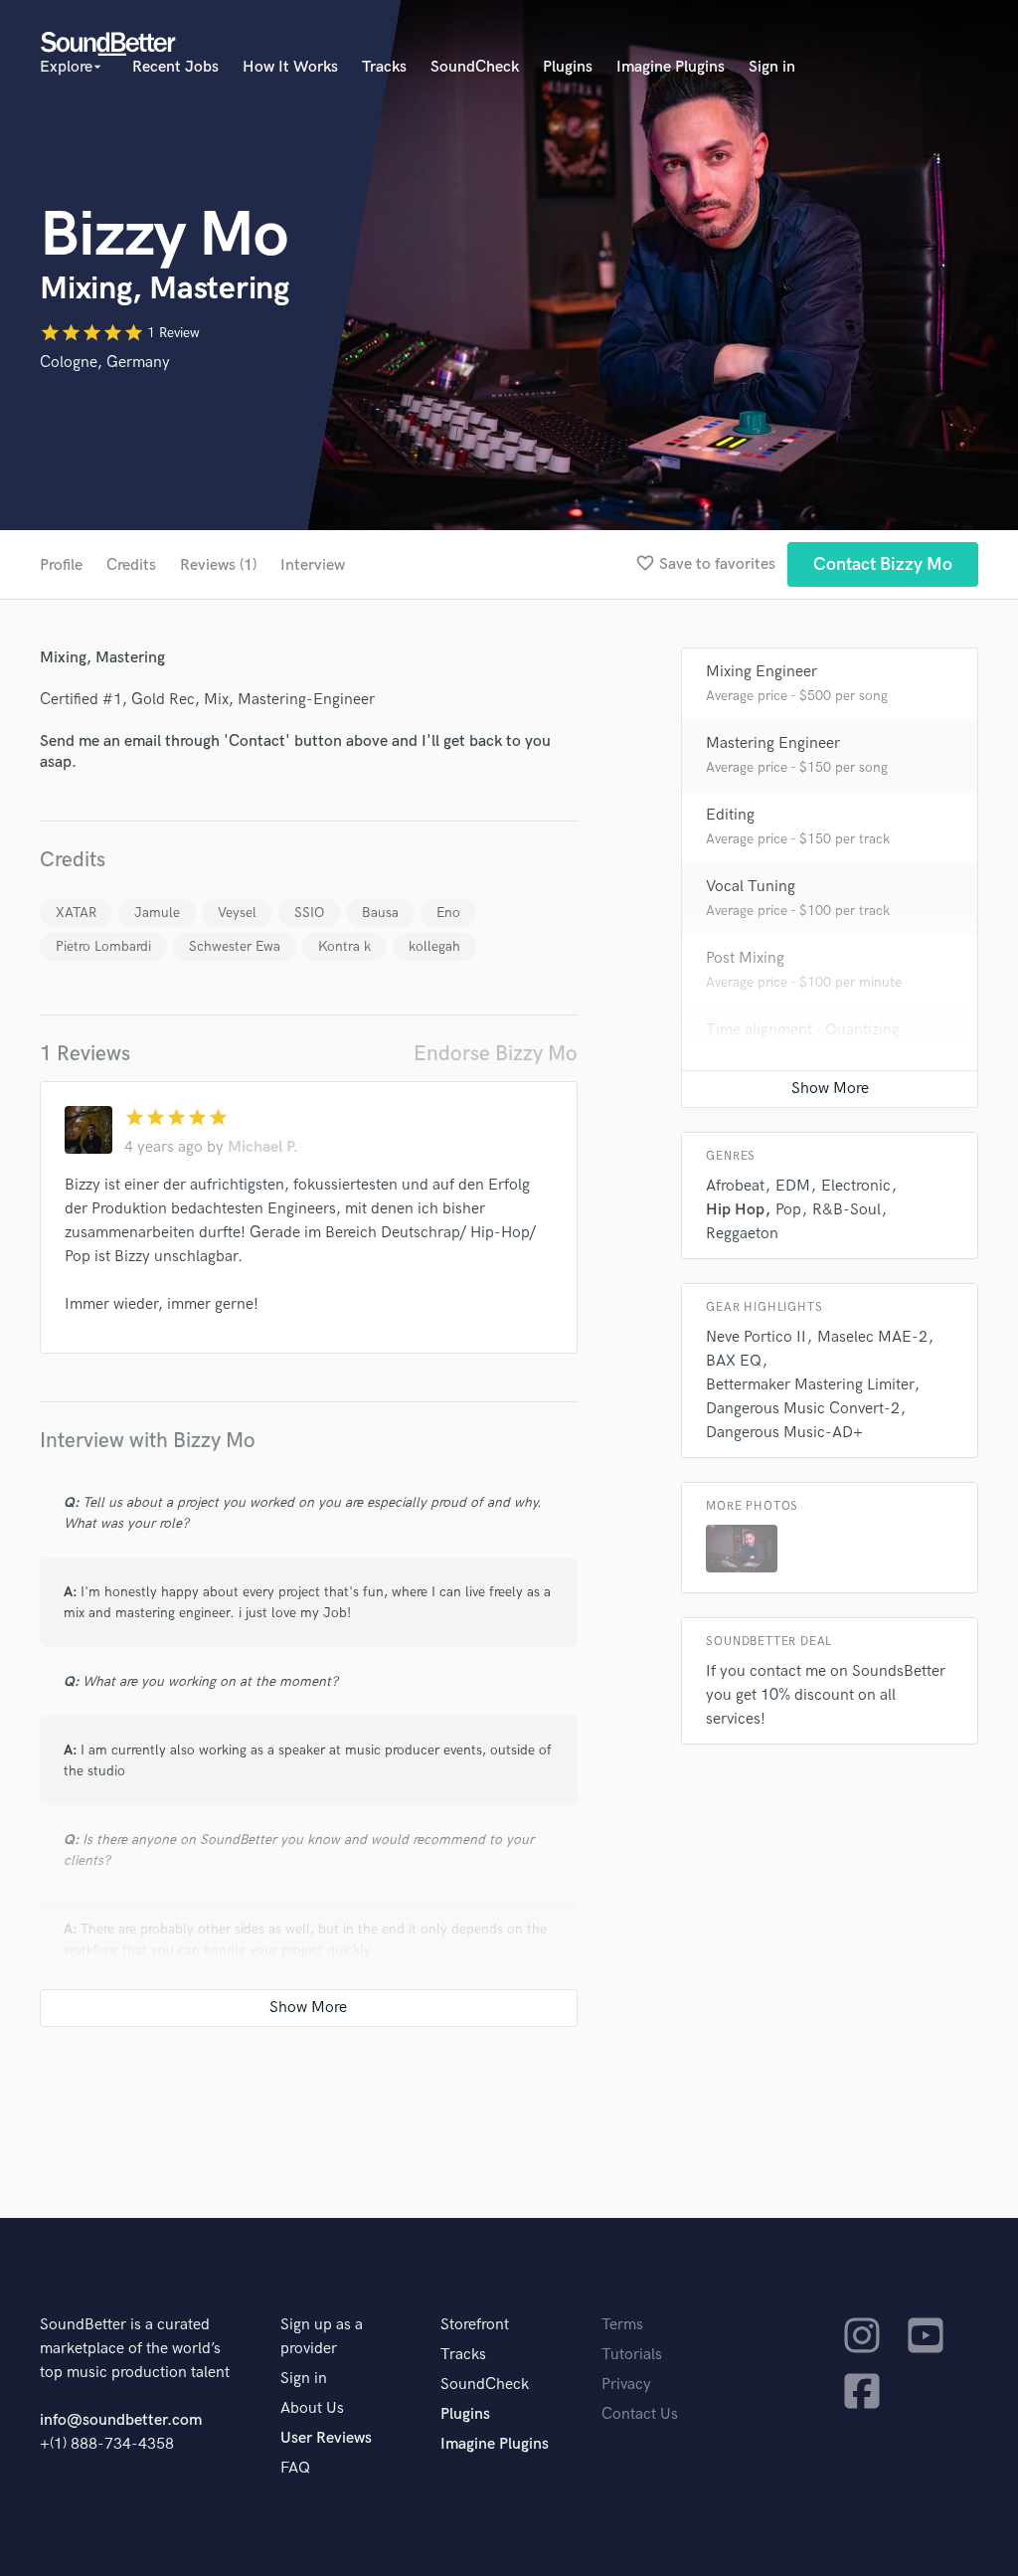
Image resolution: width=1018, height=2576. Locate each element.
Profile (61, 565)
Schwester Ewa (235, 946)
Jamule (157, 913)
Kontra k (344, 946)
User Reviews (326, 2438)
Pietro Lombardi (103, 946)
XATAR (76, 913)
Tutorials (632, 2355)
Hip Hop (735, 1210)
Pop (788, 1210)
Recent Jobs (175, 67)
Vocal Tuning (751, 887)
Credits (131, 565)
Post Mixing (745, 958)
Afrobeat (735, 1186)
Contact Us (640, 2414)
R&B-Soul (847, 1210)
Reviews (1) (218, 565)
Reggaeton (742, 1234)
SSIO (309, 913)
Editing (730, 815)
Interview (313, 565)
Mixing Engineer (762, 672)
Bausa (380, 913)
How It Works (290, 67)
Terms (622, 2325)
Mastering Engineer (773, 743)
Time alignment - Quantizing (803, 1030)
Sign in (772, 67)
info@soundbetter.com (121, 2420)
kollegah (434, 946)
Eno (448, 913)
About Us (312, 2408)
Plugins (568, 67)
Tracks (384, 67)
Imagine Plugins (671, 67)
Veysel (237, 913)
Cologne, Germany (105, 363)
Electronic (856, 1186)
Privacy (626, 2385)
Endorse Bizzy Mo (496, 1054)
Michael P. (263, 1147)
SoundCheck (475, 67)
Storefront (475, 2325)
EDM (793, 1186)
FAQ (295, 2468)
